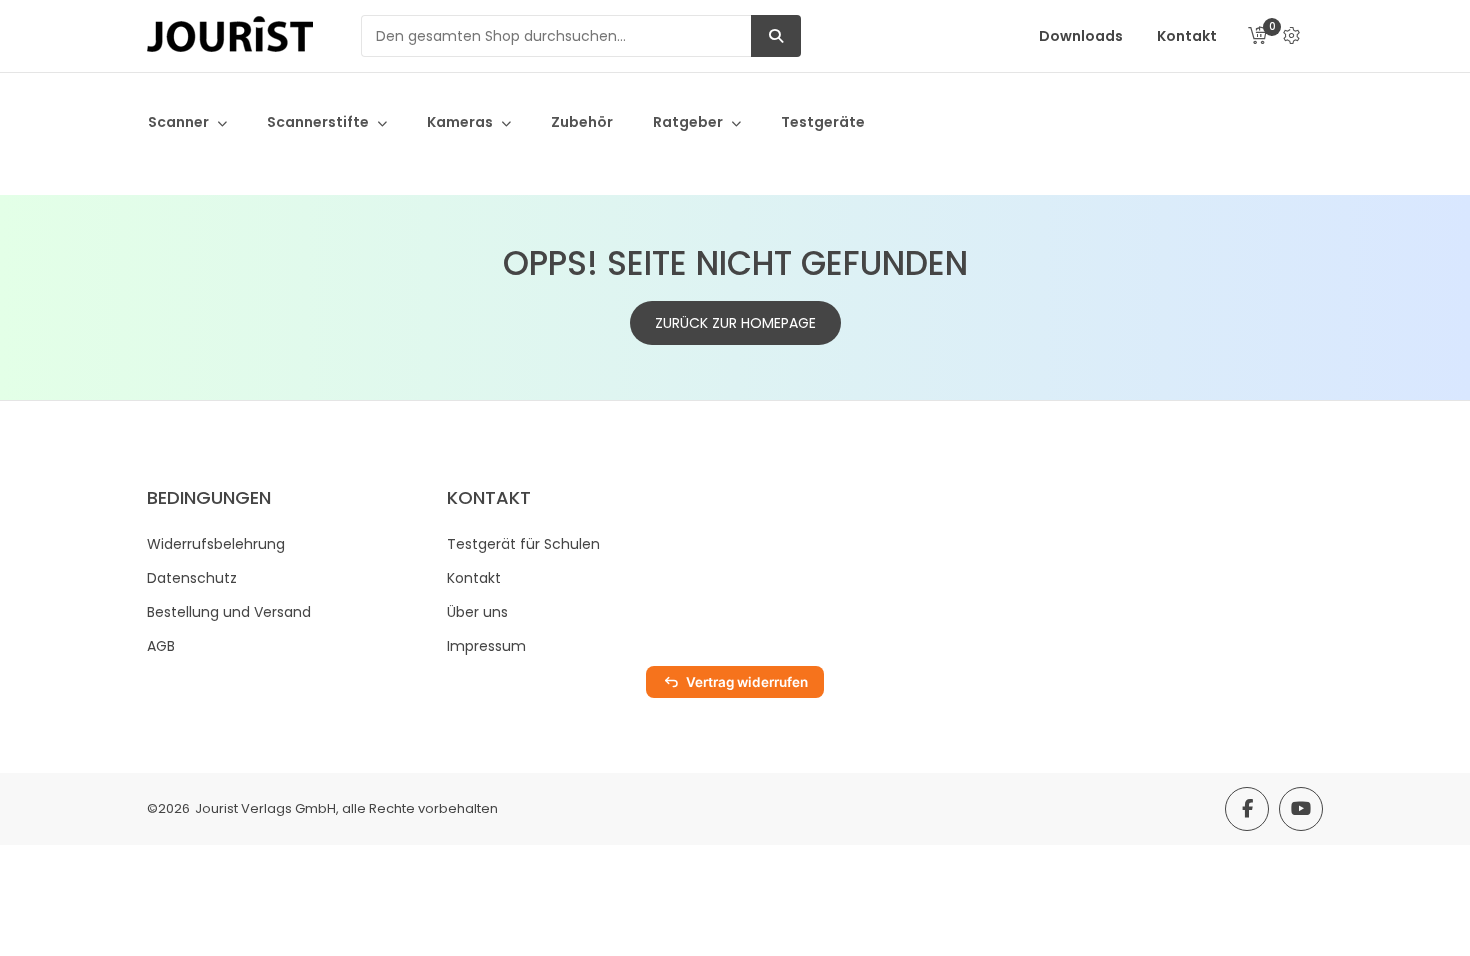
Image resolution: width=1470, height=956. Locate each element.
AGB (161, 646)
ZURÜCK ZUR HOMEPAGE (735, 323)
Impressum (486, 646)
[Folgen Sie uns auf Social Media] (1247, 809)
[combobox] (556, 36)
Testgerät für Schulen (523, 544)
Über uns (477, 612)
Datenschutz (192, 578)
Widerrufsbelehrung (216, 544)
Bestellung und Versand (229, 612)
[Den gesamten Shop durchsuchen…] (776, 36)
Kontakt (474, 578)
